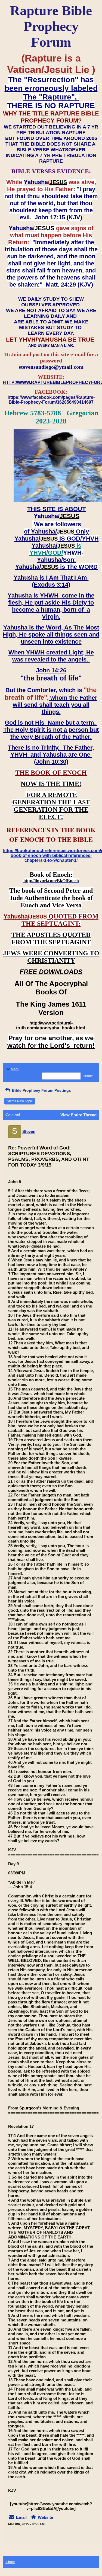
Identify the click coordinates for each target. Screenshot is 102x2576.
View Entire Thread (78, 1115)
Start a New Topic (20, 1101)
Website (45, 2517)
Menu (15, 1069)
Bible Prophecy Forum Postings (41, 1090)
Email (21, 2517)
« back (10, 2562)
